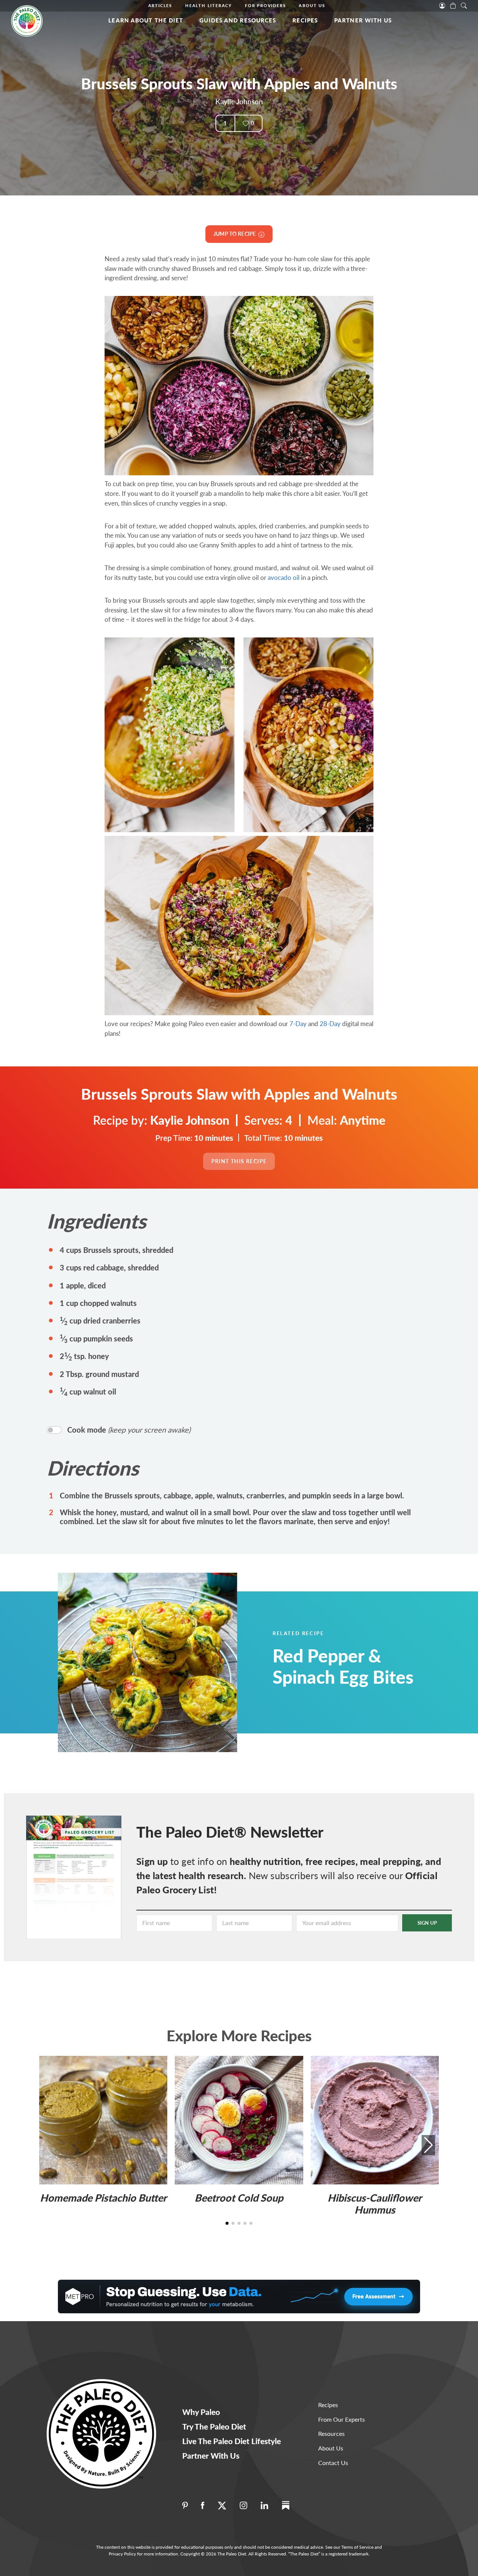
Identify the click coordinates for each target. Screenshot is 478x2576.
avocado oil (284, 577)
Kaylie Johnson (239, 101)
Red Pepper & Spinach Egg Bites (343, 1666)
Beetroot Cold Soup (239, 2198)
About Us (312, 5)
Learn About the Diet (146, 20)
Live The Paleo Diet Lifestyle (232, 2441)
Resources (331, 2433)
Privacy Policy (122, 2554)
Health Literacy (209, 5)
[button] (428, 2145)
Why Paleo (201, 2412)
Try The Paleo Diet (214, 2426)
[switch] (54, 1430)
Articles (160, 5)
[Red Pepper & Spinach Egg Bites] (166, 1662)
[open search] (464, 5)
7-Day (298, 1024)
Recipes (305, 20)
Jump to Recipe (236, 234)
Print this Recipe (239, 1161)
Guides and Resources (238, 20)
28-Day (330, 1024)
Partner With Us (363, 20)
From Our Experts (342, 2419)
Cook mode (129, 1430)
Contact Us (333, 2463)
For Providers (265, 5)
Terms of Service (357, 2547)
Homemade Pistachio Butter (103, 2198)
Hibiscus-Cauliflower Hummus (375, 2204)
